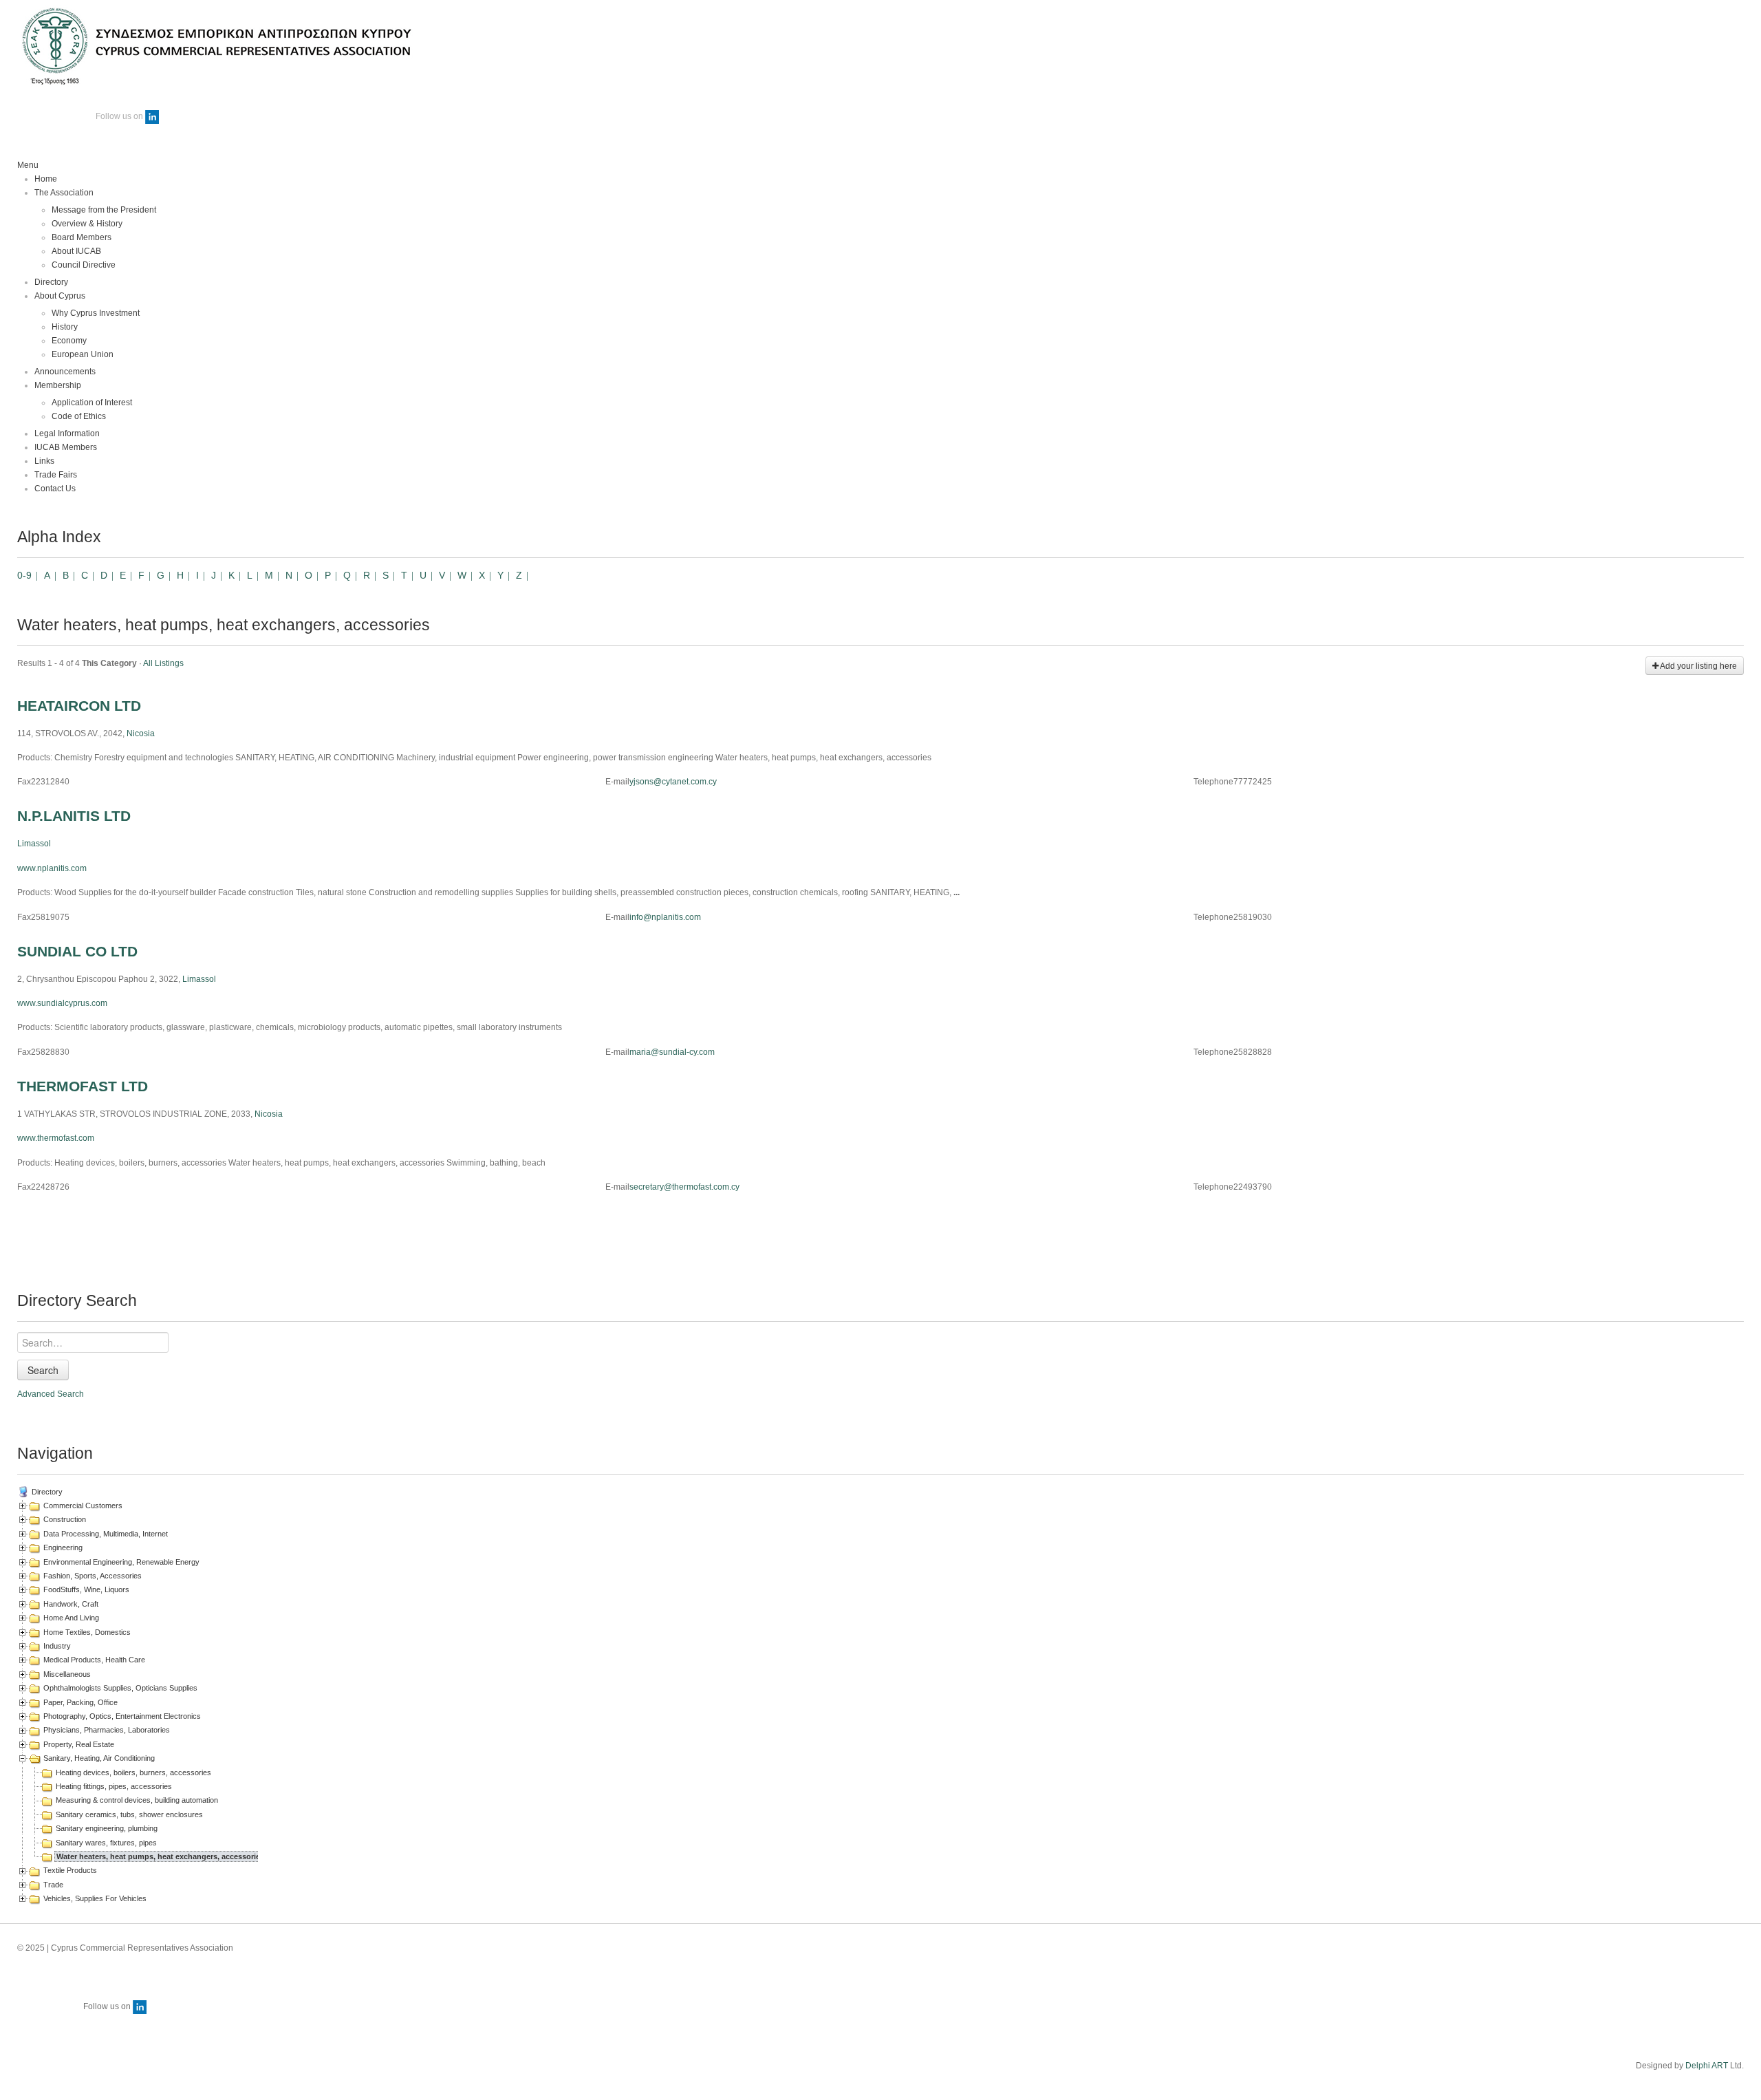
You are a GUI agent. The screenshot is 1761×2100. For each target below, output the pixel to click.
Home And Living (71, 1618)
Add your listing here (1698, 666)
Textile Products (70, 1870)
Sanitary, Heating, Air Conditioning (99, 1758)
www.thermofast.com (56, 1138)
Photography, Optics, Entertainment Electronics (122, 1716)
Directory (47, 1492)
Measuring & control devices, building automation (137, 1800)
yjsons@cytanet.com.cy (673, 782)
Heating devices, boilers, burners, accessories (133, 1772)
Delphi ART (1707, 2066)
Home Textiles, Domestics (87, 1632)
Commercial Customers (83, 1506)
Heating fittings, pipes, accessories (114, 1786)
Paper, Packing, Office (80, 1702)
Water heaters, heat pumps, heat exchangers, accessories (160, 1856)
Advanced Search (51, 1394)
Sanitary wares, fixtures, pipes (106, 1843)
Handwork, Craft (71, 1604)
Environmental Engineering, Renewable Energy (121, 1562)
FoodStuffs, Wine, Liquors (86, 1589)
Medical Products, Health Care (94, 1660)
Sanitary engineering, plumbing (107, 1828)
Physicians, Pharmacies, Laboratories (107, 1730)
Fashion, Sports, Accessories (93, 1576)
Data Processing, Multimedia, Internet (106, 1534)
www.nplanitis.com (52, 868)
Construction (65, 1519)
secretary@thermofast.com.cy (684, 1187)
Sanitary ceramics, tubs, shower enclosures (129, 1814)
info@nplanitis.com (665, 917)
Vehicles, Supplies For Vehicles (95, 1898)
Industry (57, 1646)
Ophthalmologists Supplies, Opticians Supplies (120, 1688)
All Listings (163, 663)
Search (43, 1370)
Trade (53, 1885)
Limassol (34, 844)
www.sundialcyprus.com (62, 1003)
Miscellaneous (67, 1674)
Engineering (63, 1547)
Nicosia (141, 733)
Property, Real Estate (79, 1744)
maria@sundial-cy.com (672, 1052)
